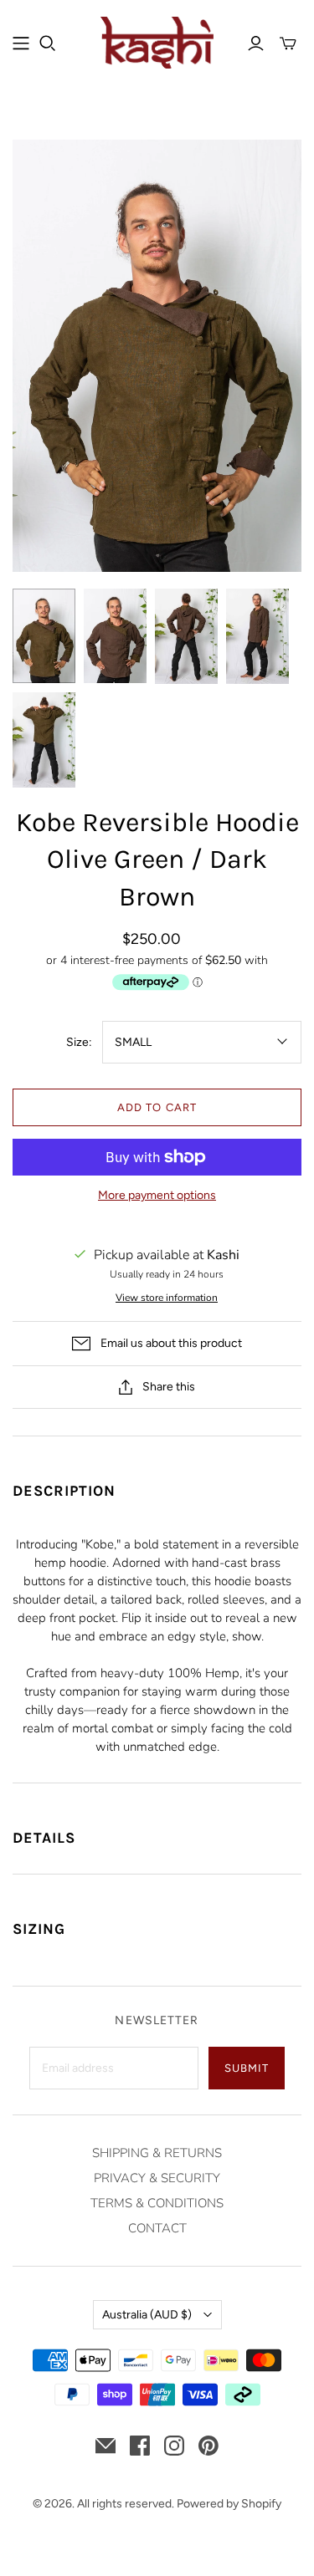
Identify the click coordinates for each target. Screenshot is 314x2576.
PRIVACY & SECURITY (157, 2178)
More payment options (157, 1195)
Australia (147, 2315)
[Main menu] (21, 43)
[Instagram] (174, 2446)
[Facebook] (140, 2446)
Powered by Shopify (229, 2504)
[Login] (256, 43)
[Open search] (48, 43)
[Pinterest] (208, 2446)
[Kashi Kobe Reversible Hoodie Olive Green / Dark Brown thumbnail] (186, 636)
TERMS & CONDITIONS (157, 2203)
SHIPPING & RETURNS (157, 2153)
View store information (167, 1298)
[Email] (106, 2446)
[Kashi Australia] (157, 41)
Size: (79, 1042)
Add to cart (157, 1107)
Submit (247, 2068)
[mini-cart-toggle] (288, 43)
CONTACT (157, 2228)
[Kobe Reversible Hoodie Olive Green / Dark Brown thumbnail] (44, 636)
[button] (157, 1481)
